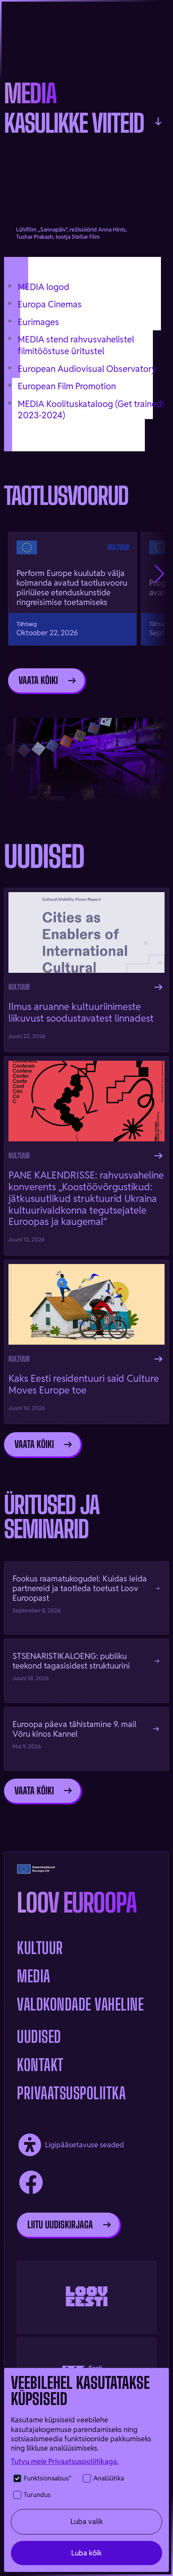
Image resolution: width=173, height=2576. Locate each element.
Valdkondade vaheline (80, 2004)
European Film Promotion (67, 386)
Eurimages (38, 322)
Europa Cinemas (50, 304)
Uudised (39, 2037)
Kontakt (40, 2065)
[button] (160, 574)
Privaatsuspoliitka (71, 2093)
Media (34, 1976)
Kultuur (40, 1948)
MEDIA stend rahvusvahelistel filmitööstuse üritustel (76, 345)
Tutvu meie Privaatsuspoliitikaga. (65, 2461)
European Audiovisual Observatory (87, 369)
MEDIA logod (43, 287)
